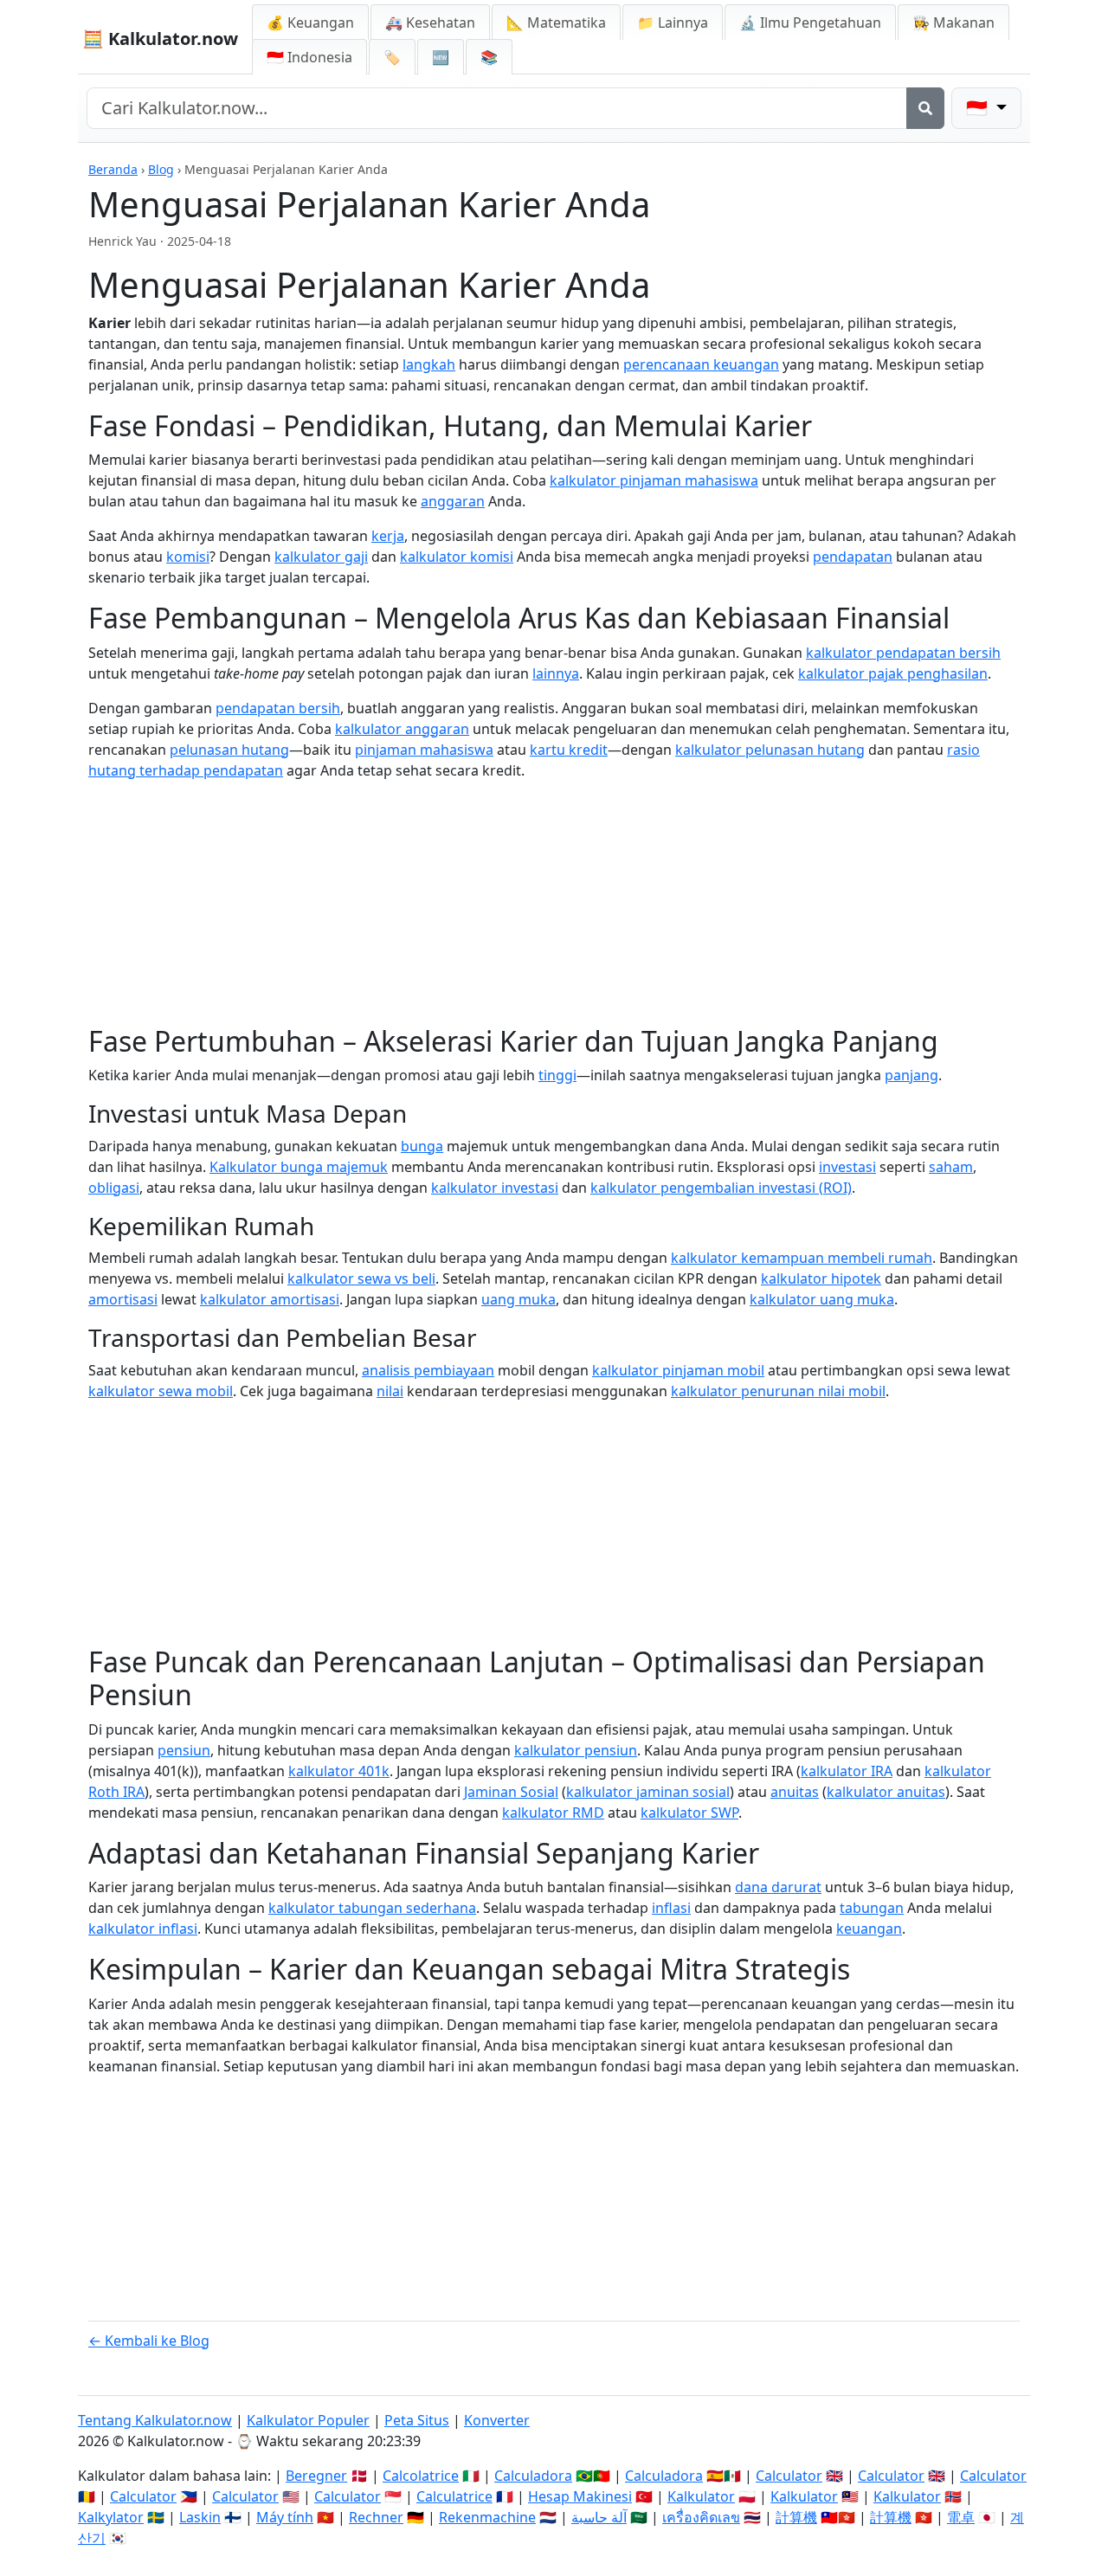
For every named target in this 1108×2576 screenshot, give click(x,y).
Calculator (789, 2476)
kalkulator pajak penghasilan (893, 673)
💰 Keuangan (310, 23)
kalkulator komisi (457, 557)
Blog (161, 169)
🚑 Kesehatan (430, 23)
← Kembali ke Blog (149, 2341)
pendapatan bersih (278, 708)
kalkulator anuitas (886, 1792)
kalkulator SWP (689, 1813)
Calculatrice (454, 2496)
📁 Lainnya (673, 23)
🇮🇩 (309, 57)
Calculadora (533, 2476)
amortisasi (123, 1299)
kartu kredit (569, 750)
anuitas (795, 1792)
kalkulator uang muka (822, 1299)
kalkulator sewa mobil (161, 1391)
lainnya (556, 673)
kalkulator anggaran (402, 729)
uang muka (519, 1299)
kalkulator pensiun (576, 1750)
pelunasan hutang (229, 750)
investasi (847, 1167)
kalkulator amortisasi (270, 1299)
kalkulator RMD (553, 1813)
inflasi (671, 1908)
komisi (188, 557)
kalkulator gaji (321, 557)
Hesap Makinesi (580, 2496)
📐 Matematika (556, 23)
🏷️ (392, 57)
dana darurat (778, 1887)
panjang (912, 1075)
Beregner (316, 2476)
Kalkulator (701, 2496)
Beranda (113, 169)
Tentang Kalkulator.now (155, 2420)
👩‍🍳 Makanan (953, 23)
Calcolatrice (421, 2476)
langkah (429, 364)
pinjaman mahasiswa (424, 750)
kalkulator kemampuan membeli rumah (802, 1258)
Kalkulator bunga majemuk (299, 1167)
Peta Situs (417, 2420)
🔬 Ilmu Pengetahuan (810, 23)
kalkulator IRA (847, 1771)
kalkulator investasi (495, 1188)
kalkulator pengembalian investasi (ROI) (721, 1188)
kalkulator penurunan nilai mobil (778, 1391)
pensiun (184, 1750)
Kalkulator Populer (308, 2420)
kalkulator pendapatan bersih (903, 653)
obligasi (114, 1188)
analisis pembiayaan (428, 1370)
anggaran (453, 501)
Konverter (497, 2420)
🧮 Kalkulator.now (160, 39)
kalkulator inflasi (143, 1929)
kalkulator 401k (339, 1771)
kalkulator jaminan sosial (648, 1792)
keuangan (869, 1929)
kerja (388, 536)
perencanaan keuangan (701, 364)
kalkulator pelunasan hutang (770, 750)
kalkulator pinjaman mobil (678, 1370)
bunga (422, 1146)
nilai (390, 1391)
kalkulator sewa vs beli (361, 1278)
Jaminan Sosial (511, 1792)
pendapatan (853, 557)
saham (951, 1167)
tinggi (557, 1075)
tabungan (872, 1908)
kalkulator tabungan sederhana (372, 1908)
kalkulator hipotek (821, 1278)
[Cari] (925, 108)
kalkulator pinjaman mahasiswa (654, 480)
